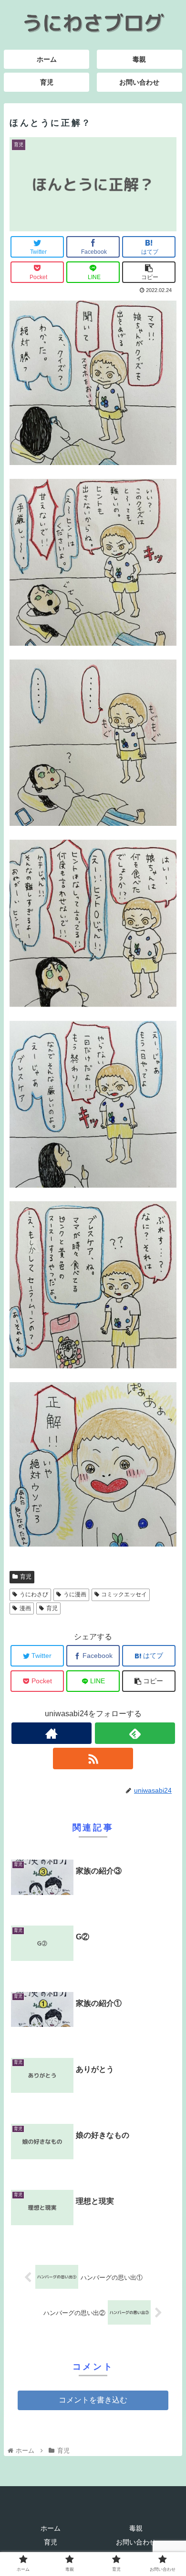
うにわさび (34, 1594)
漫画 (25, 1608)
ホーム (51, 2528)
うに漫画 (75, 1594)
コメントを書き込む (93, 2400)
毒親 (136, 2528)
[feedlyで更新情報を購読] (135, 1733)
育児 (26, 1577)
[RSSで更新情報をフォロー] (93, 1759)
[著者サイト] (52, 1733)
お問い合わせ (136, 2542)
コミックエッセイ (124, 1594)
